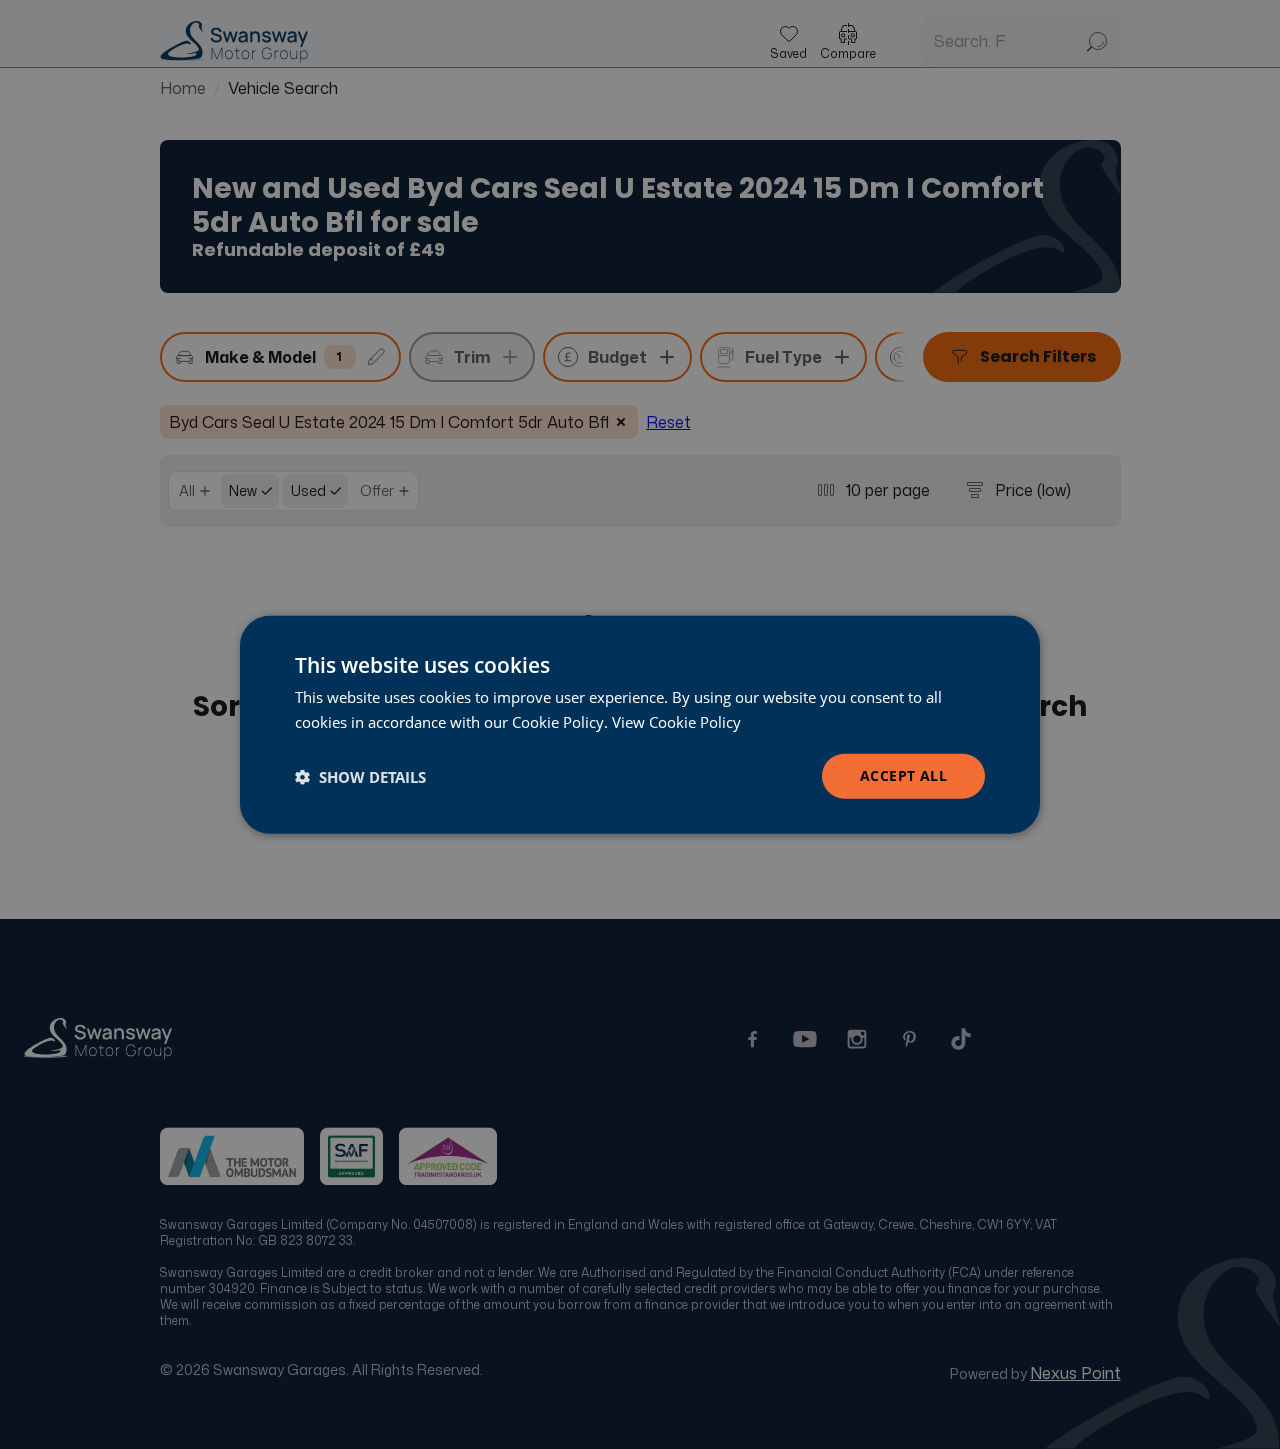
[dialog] (640, 724)
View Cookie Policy (676, 721)
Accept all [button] (903, 775)
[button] (360, 776)
